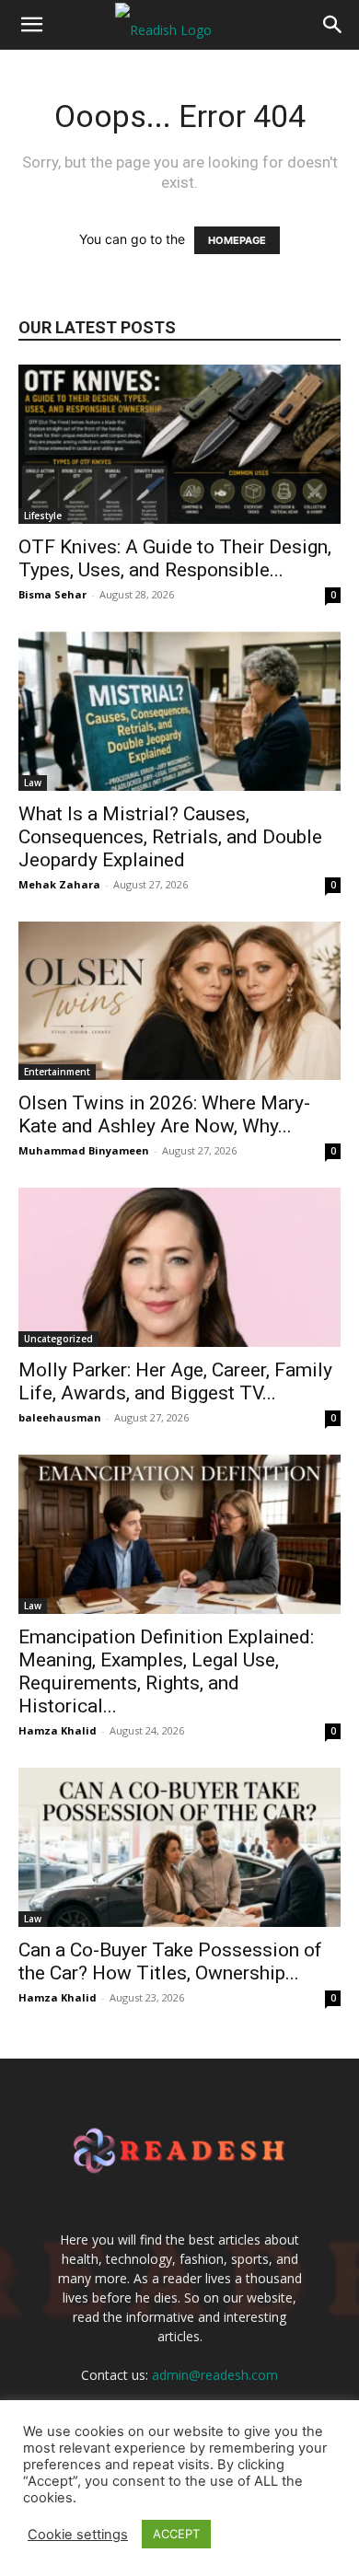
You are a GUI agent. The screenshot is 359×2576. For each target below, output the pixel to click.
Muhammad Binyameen (84, 1150)
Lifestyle (43, 516)
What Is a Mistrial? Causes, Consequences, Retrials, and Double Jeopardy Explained (170, 837)
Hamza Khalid (58, 1730)
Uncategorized (58, 1339)
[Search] (333, 25)
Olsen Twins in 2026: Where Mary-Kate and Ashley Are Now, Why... (164, 1114)
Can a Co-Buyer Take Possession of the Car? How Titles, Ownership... (170, 1961)
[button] (31, 25)
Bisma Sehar (52, 594)
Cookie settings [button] (78, 2535)
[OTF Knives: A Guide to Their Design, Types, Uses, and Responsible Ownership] (179, 444)
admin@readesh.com (215, 2375)
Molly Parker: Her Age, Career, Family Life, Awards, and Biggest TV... (175, 1381)
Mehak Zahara (59, 884)
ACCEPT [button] (176, 2534)
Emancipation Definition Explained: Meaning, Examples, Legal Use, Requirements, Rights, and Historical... (166, 1671)
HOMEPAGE (237, 240)
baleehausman (60, 1417)
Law (33, 783)
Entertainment (57, 1072)
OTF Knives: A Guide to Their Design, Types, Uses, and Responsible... (175, 558)
